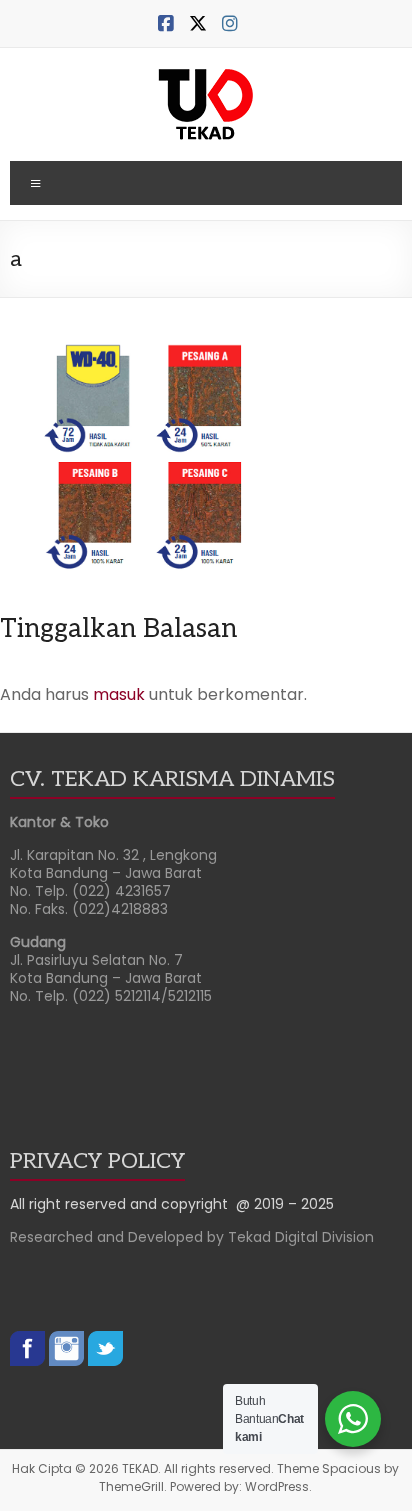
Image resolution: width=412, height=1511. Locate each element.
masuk (119, 694)
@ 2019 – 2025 (285, 1204)
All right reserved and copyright (123, 1204)
